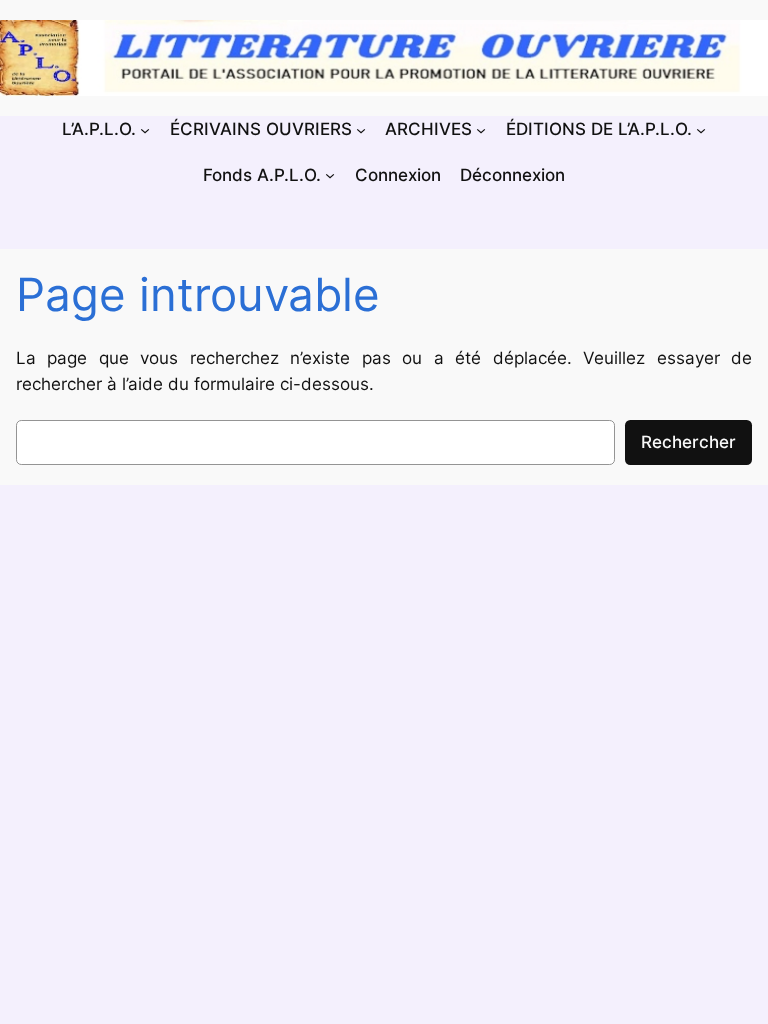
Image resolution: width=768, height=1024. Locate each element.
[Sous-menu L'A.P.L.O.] (145, 129)
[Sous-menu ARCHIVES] (481, 129)
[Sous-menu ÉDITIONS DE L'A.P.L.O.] (701, 129)
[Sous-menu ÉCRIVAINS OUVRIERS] (361, 129)
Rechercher (688, 442)
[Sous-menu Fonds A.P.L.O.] (330, 174)
